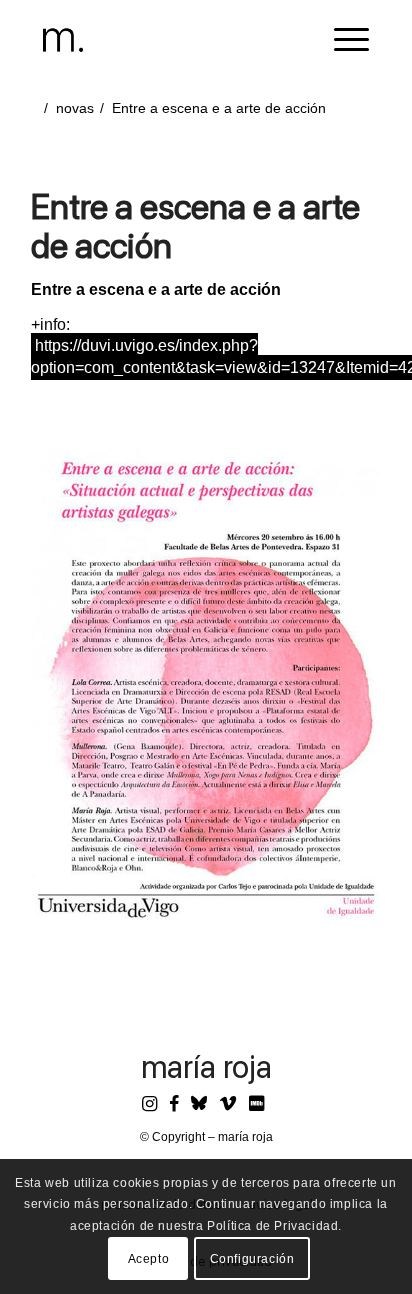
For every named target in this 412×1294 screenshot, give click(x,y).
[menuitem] (341, 40)
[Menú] (341, 40)
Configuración (252, 1259)
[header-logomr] (173, 40)
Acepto (149, 1259)
